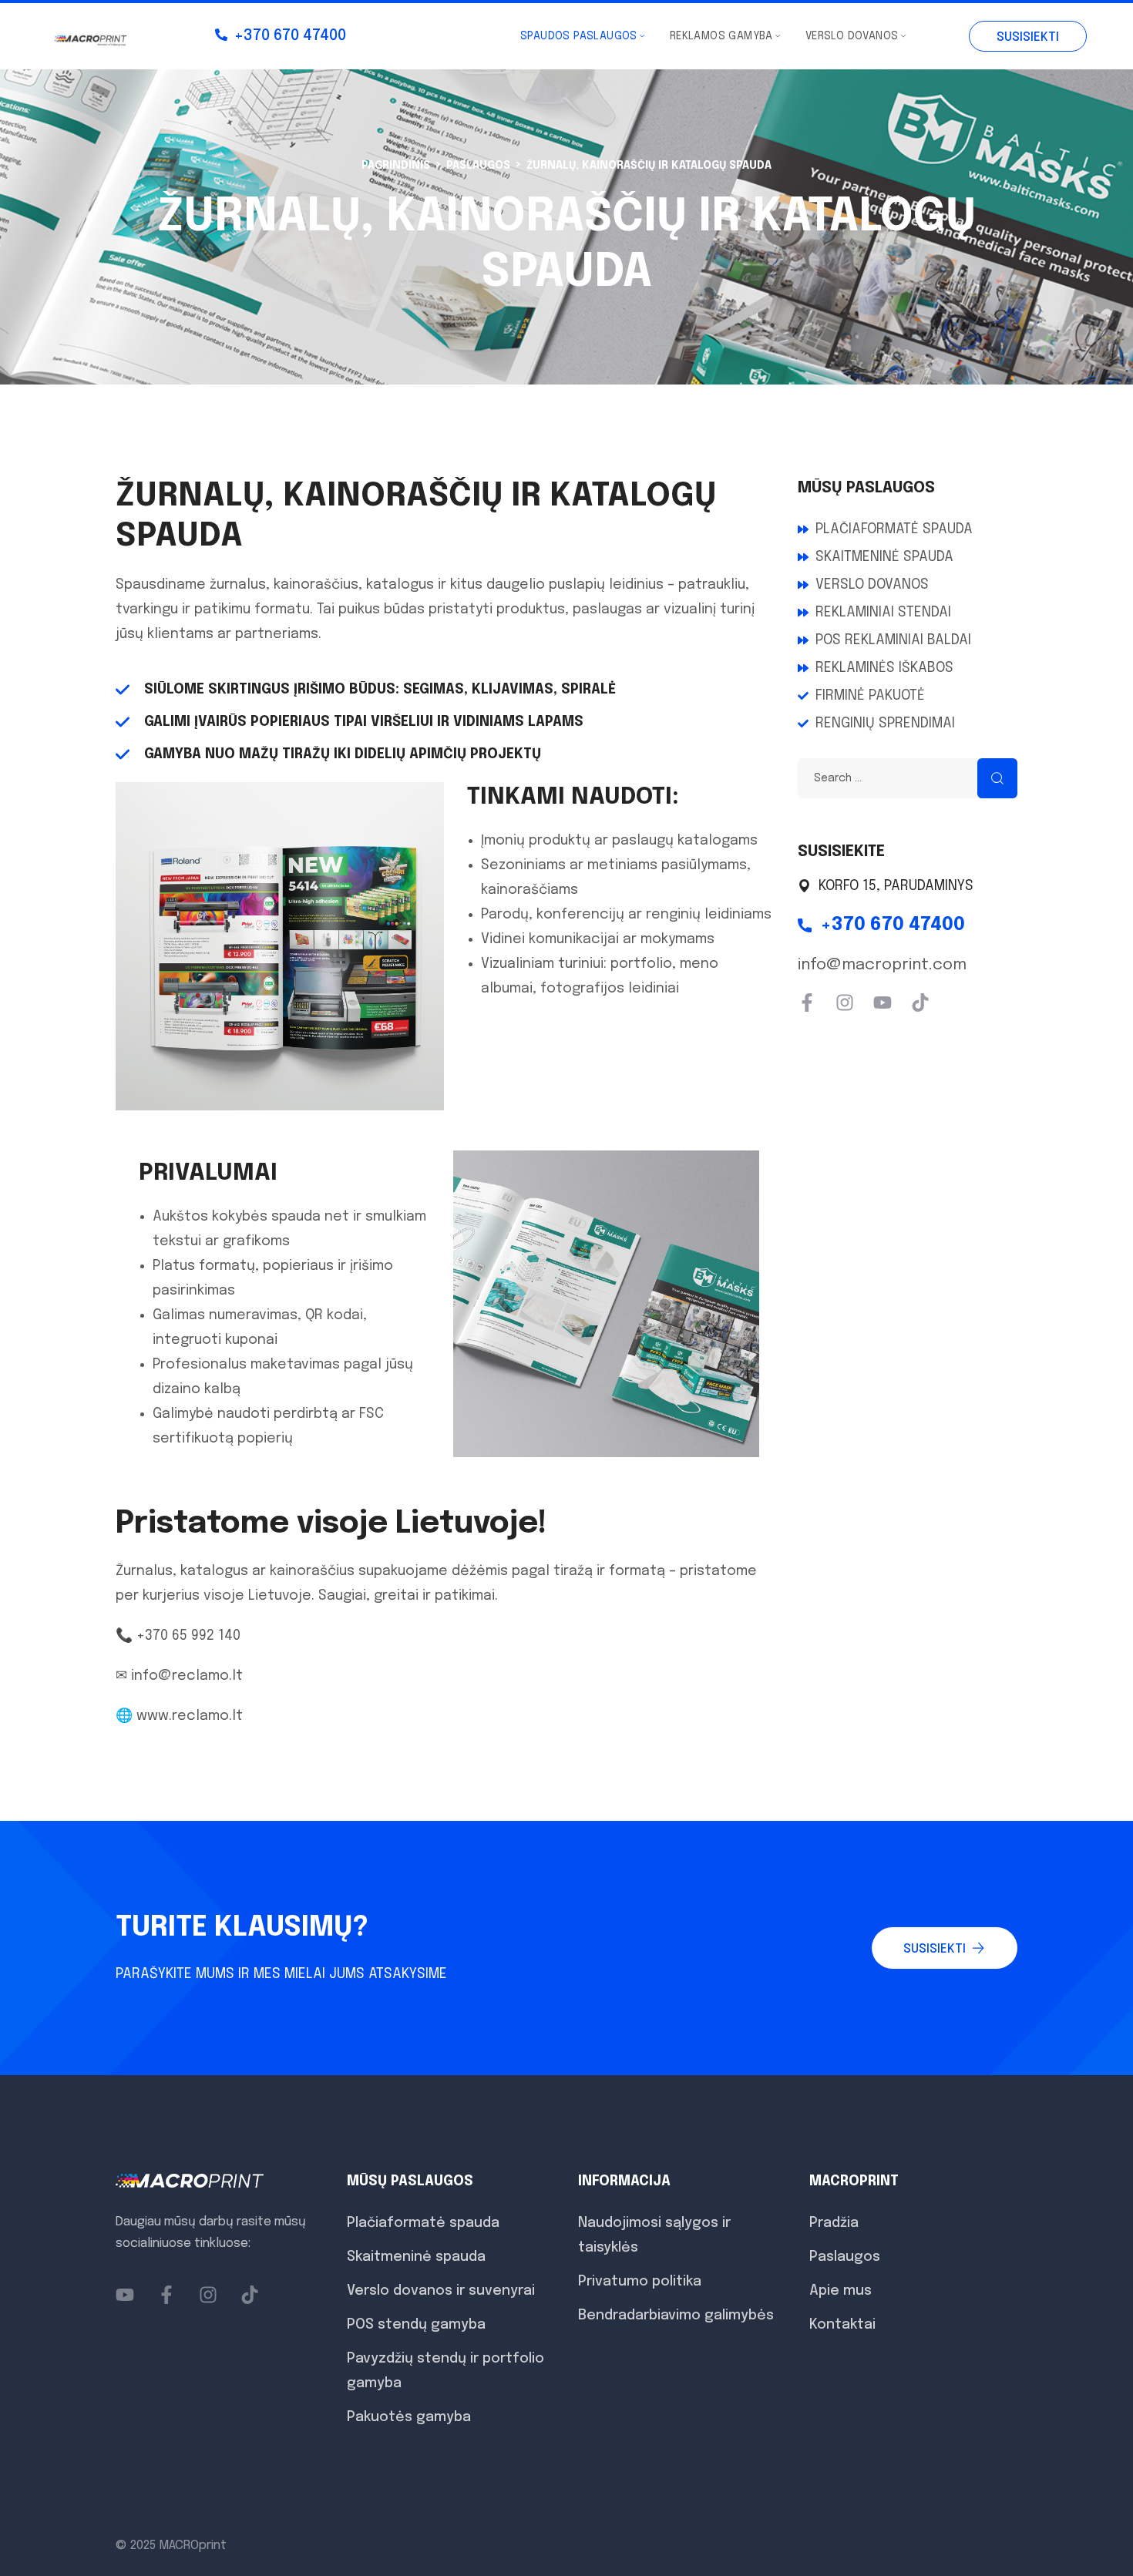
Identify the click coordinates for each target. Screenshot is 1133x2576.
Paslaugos (478, 166)
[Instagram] (845, 1003)
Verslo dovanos (852, 36)
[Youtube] (883, 1003)
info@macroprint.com (882, 965)
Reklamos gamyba (721, 36)
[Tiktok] (920, 1003)
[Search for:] (908, 778)
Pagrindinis (396, 166)
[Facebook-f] (807, 1003)
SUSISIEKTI (935, 1949)
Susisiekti (1028, 37)
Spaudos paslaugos (579, 36)
